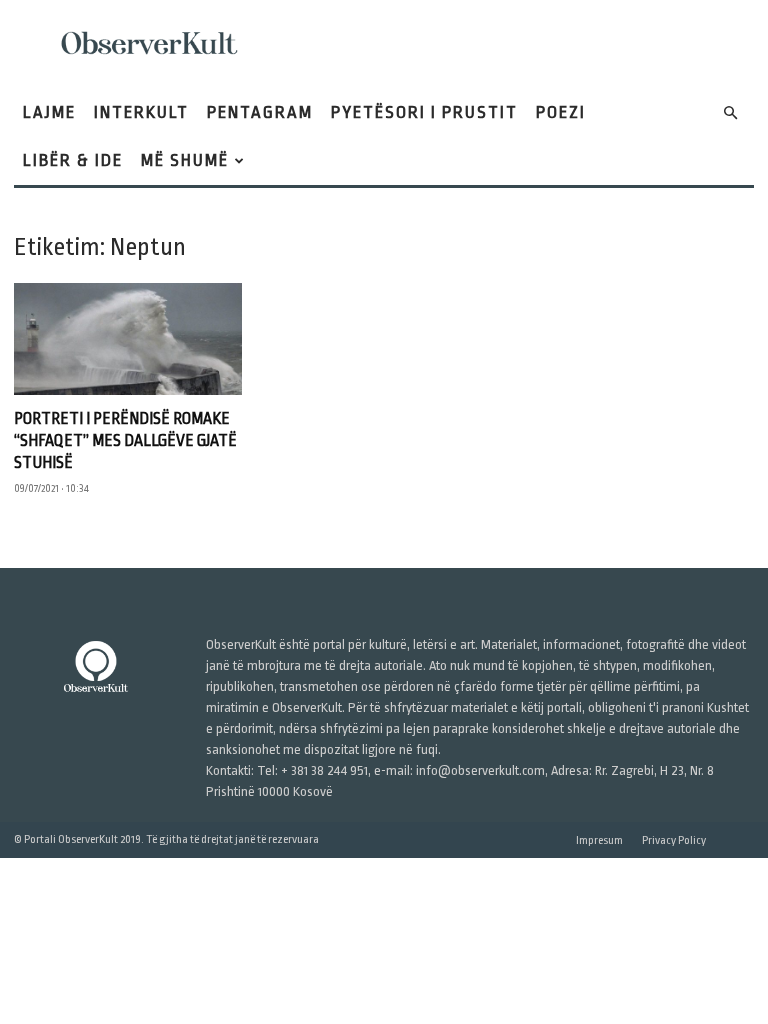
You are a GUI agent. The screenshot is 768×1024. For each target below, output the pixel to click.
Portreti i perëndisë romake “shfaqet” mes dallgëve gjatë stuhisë (125, 441)
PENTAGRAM (260, 112)
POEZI (561, 112)
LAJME (49, 112)
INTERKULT (141, 112)
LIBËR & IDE (73, 160)
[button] (730, 113)
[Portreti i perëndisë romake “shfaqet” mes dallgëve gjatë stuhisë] (128, 339)
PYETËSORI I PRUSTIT (424, 112)
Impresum (599, 840)
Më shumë (185, 160)
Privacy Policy (674, 840)
